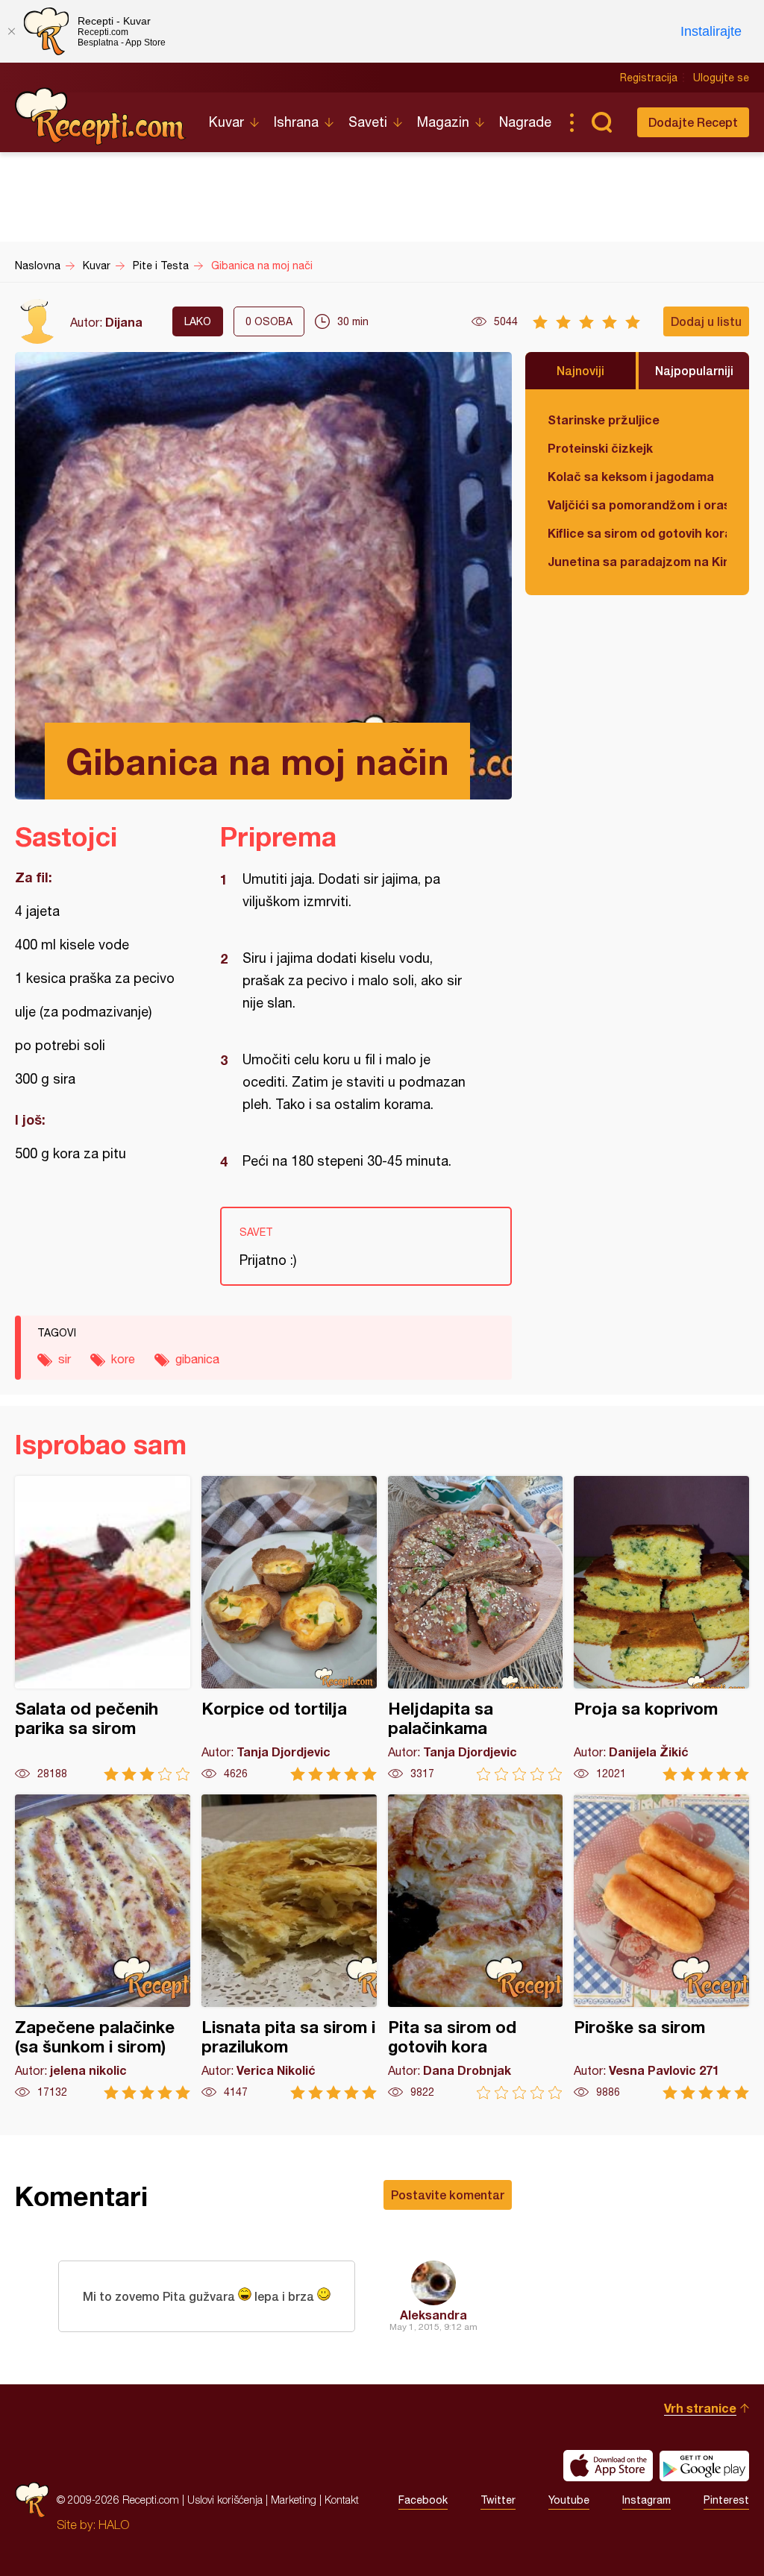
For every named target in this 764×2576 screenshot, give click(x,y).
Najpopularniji (694, 370)
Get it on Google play (704, 2466)
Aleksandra (433, 2315)
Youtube (569, 2500)
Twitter (498, 2500)
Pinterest (726, 2500)
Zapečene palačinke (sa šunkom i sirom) (103, 1947)
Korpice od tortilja (289, 1628)
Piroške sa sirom (661, 1947)
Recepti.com (101, 116)
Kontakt (342, 2500)
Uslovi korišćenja (225, 2500)
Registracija (649, 78)
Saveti (368, 122)
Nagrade (525, 122)
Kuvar (226, 122)
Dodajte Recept (693, 122)
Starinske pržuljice (604, 420)
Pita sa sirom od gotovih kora (476, 1947)
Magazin (443, 122)
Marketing (294, 2500)
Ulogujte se (721, 78)
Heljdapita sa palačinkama (476, 1628)
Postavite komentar (448, 2195)
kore (123, 1359)
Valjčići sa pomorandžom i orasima (637, 505)
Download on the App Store (608, 2466)
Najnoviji (580, 370)
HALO (114, 2525)
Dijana (124, 322)
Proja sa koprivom (661, 1628)
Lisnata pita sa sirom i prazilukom (289, 1947)
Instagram (646, 2500)
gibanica (197, 1359)
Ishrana (296, 122)
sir (65, 1359)
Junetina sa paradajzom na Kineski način (637, 561)
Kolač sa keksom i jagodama (631, 476)
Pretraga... (601, 122)
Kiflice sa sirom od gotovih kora (637, 533)
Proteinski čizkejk (600, 448)
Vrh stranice (700, 2408)
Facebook (423, 2500)
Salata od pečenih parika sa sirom (103, 1628)
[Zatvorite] (11, 31)
